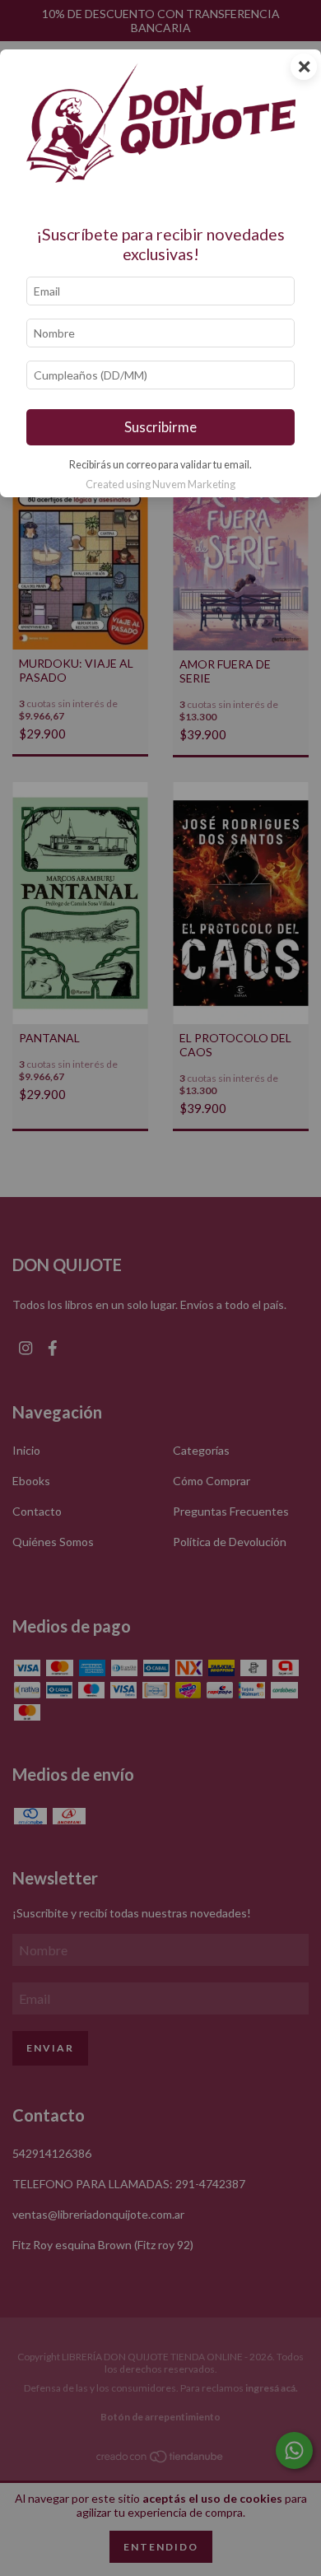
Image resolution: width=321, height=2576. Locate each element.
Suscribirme (160, 427)
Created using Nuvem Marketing (160, 484)
